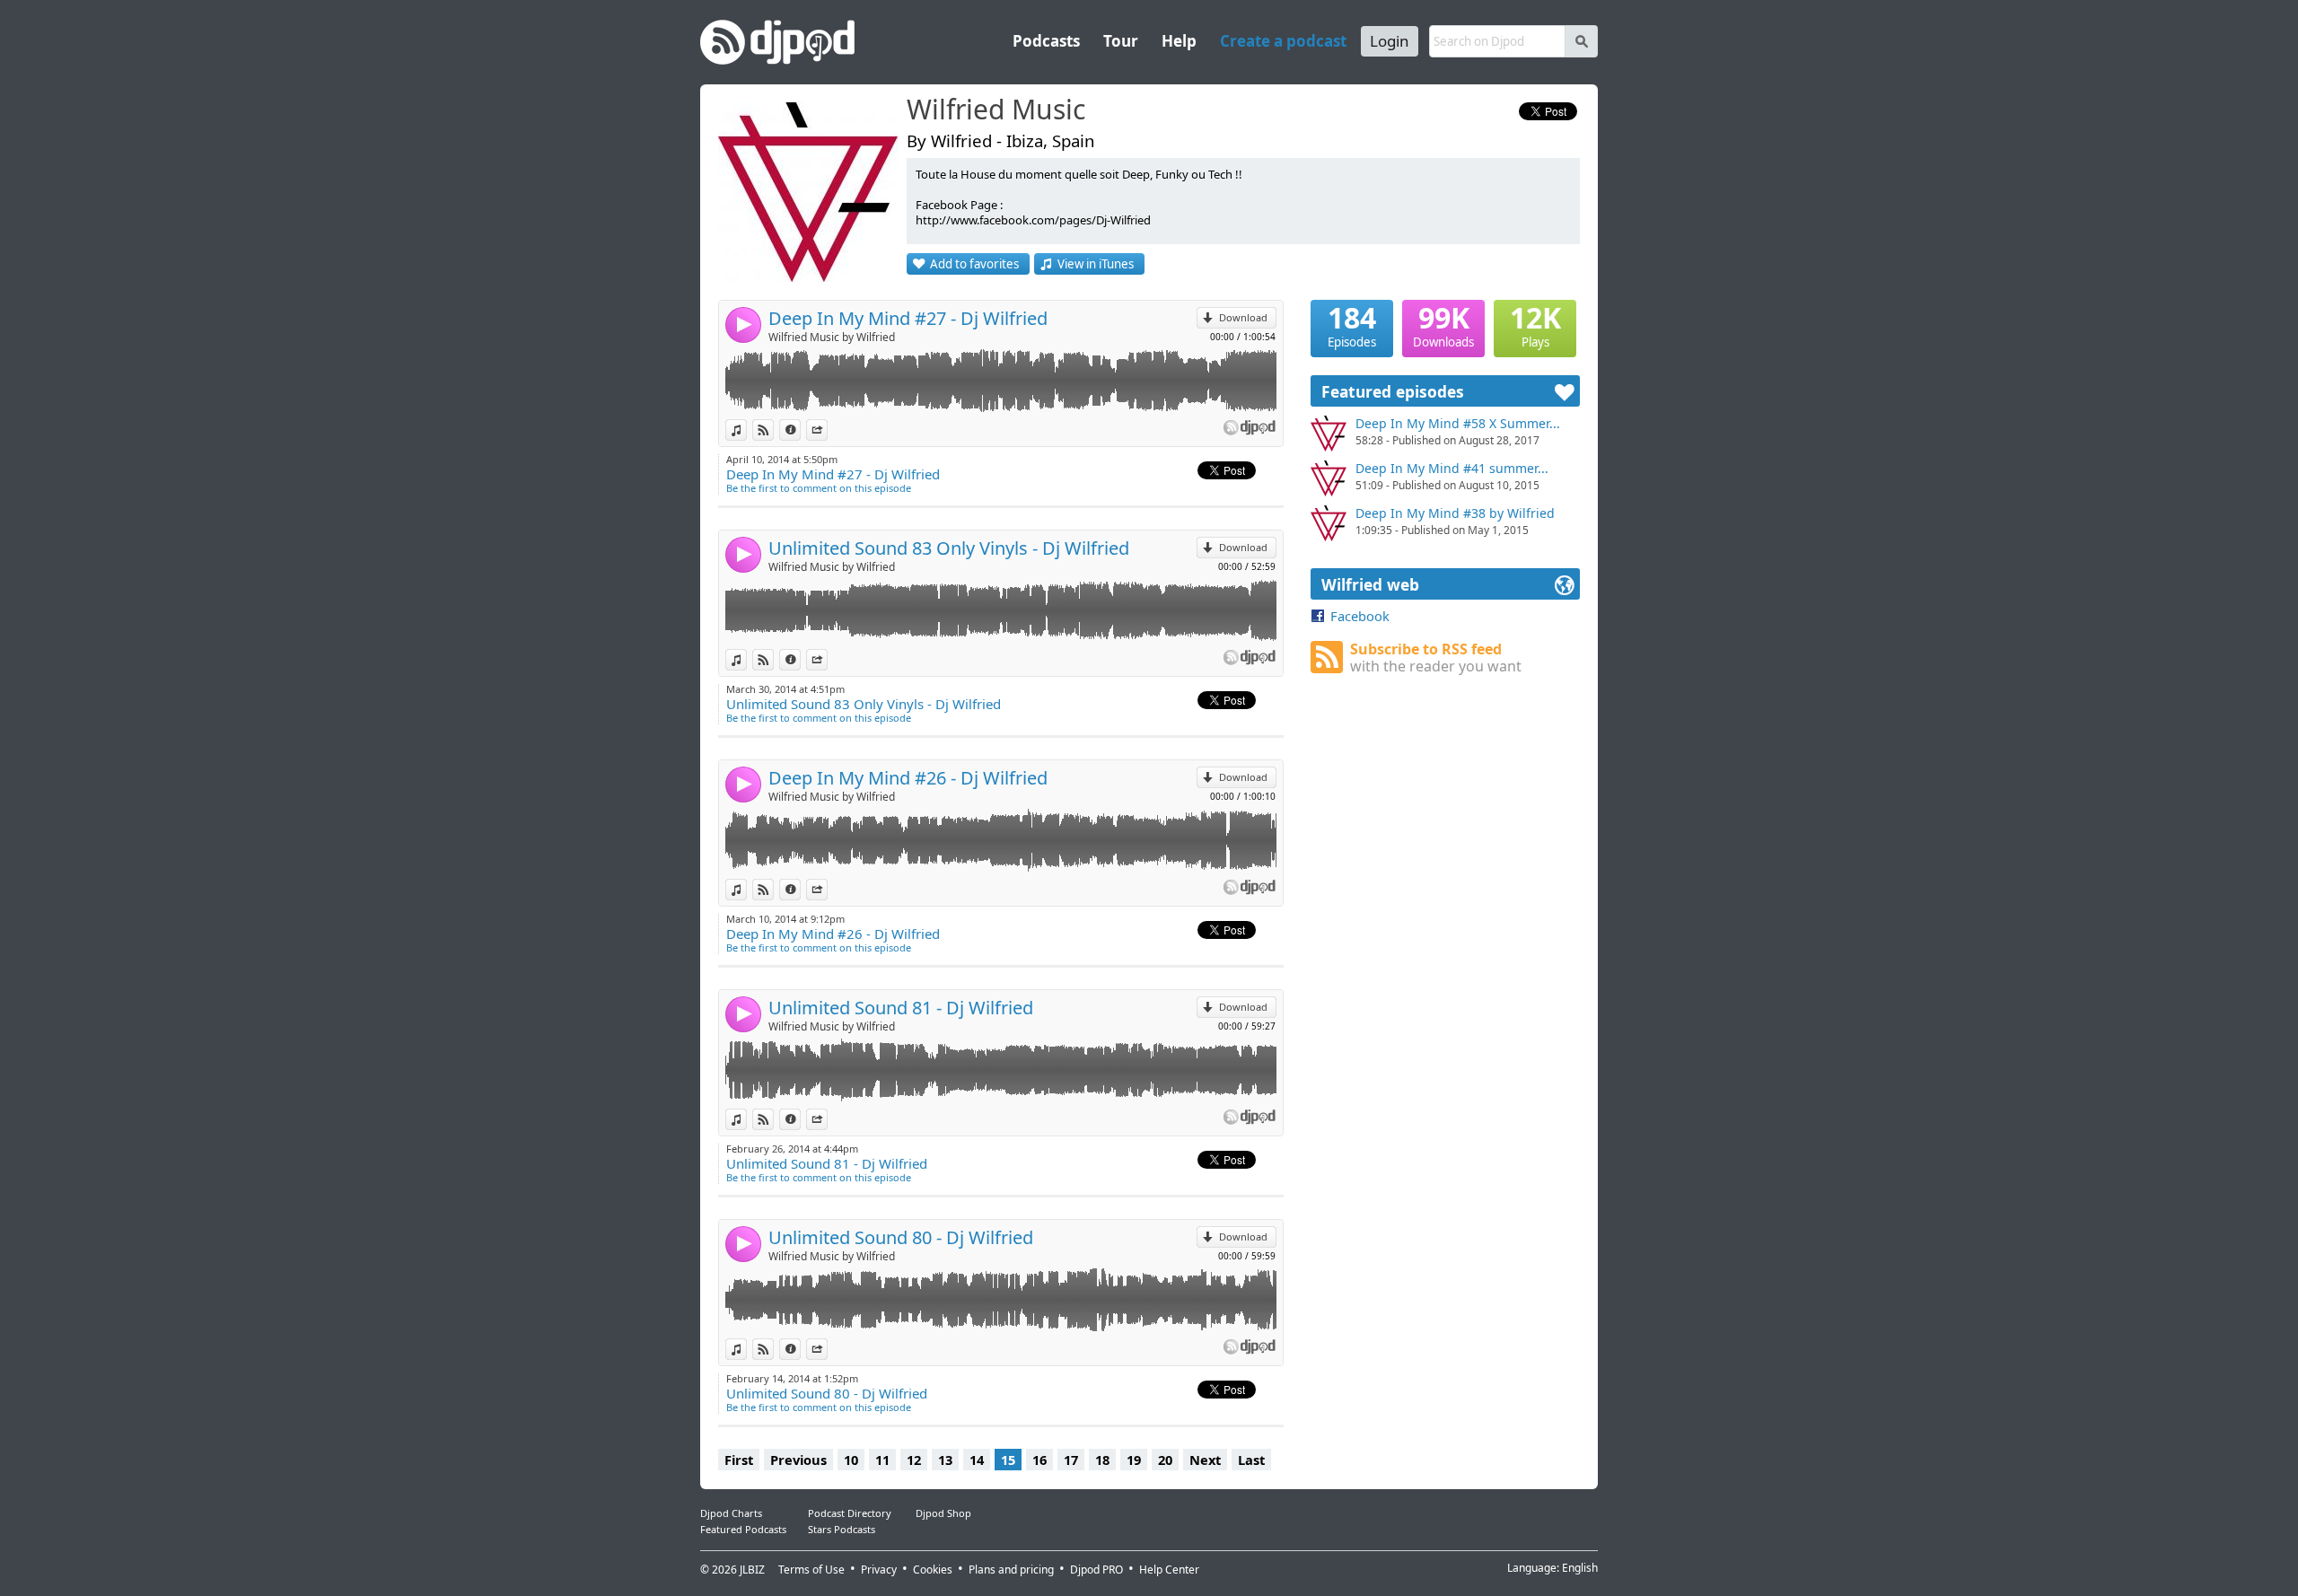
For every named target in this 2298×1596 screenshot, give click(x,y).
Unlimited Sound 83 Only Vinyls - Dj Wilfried (949, 548)
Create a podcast (1283, 41)
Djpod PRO (1096, 1570)
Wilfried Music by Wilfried (832, 337)
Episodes (1352, 325)
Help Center (1169, 1570)
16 (1039, 1460)
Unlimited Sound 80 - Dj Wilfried (901, 1237)
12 (914, 1460)
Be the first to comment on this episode (819, 488)
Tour (1121, 41)
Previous (798, 1460)
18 (1102, 1460)
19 (1134, 1460)
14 (977, 1460)
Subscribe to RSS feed (1436, 658)
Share (827, 430)
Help (1179, 41)
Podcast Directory (850, 1513)
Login (1390, 41)
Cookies (933, 1570)
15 (1008, 1460)
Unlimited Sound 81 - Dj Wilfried (901, 1008)
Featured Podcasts (743, 1529)
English (1580, 1568)
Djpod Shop (943, 1513)
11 (882, 1460)
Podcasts (1046, 41)
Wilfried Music (996, 110)
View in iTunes (1096, 264)
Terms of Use (811, 1570)
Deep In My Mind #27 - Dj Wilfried (908, 318)
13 (945, 1460)
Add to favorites (974, 264)
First (739, 1460)
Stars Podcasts (842, 1529)
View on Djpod (773, 430)
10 (851, 1460)
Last (1251, 1460)
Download (1243, 317)
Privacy (879, 1570)
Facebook (1360, 616)
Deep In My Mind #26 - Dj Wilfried (908, 778)
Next (1205, 1460)
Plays (1535, 325)
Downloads (1443, 325)
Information (800, 430)
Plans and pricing (1011, 1570)
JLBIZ (752, 1570)
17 (1071, 1460)
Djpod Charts (731, 1513)
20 (1165, 1460)
